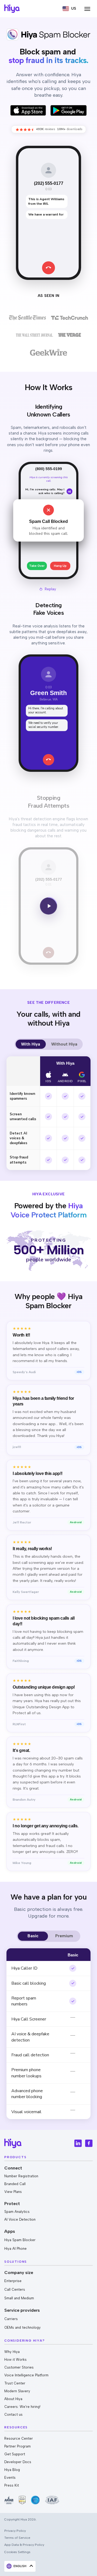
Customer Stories (19, 2367)
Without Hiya (64, 1044)
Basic (33, 1936)
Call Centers (15, 2289)
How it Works (15, 2360)
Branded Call (15, 2184)
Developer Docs (18, 2462)
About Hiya (13, 2399)
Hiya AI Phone (15, 2249)
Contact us (13, 2414)
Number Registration (21, 2176)
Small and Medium (19, 2298)
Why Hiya (12, 2352)
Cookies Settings (17, 2552)
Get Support (15, 2454)
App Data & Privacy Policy (24, 2545)
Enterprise (13, 2281)
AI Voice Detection (20, 2219)
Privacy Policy (15, 2531)
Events (10, 2478)
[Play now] (48, 906)
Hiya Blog (12, 2470)
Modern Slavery (17, 2391)
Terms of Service (17, 2538)
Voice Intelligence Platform (26, 2375)
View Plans (13, 2192)
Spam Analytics (17, 2212)
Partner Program (18, 2446)
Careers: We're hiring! (22, 2407)
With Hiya (31, 1044)
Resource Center (19, 2438)
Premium (64, 1936)
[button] (69, 9)
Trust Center (15, 2383)
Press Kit (12, 2485)
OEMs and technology (22, 2327)
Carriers (11, 2319)
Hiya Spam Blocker (20, 2240)
